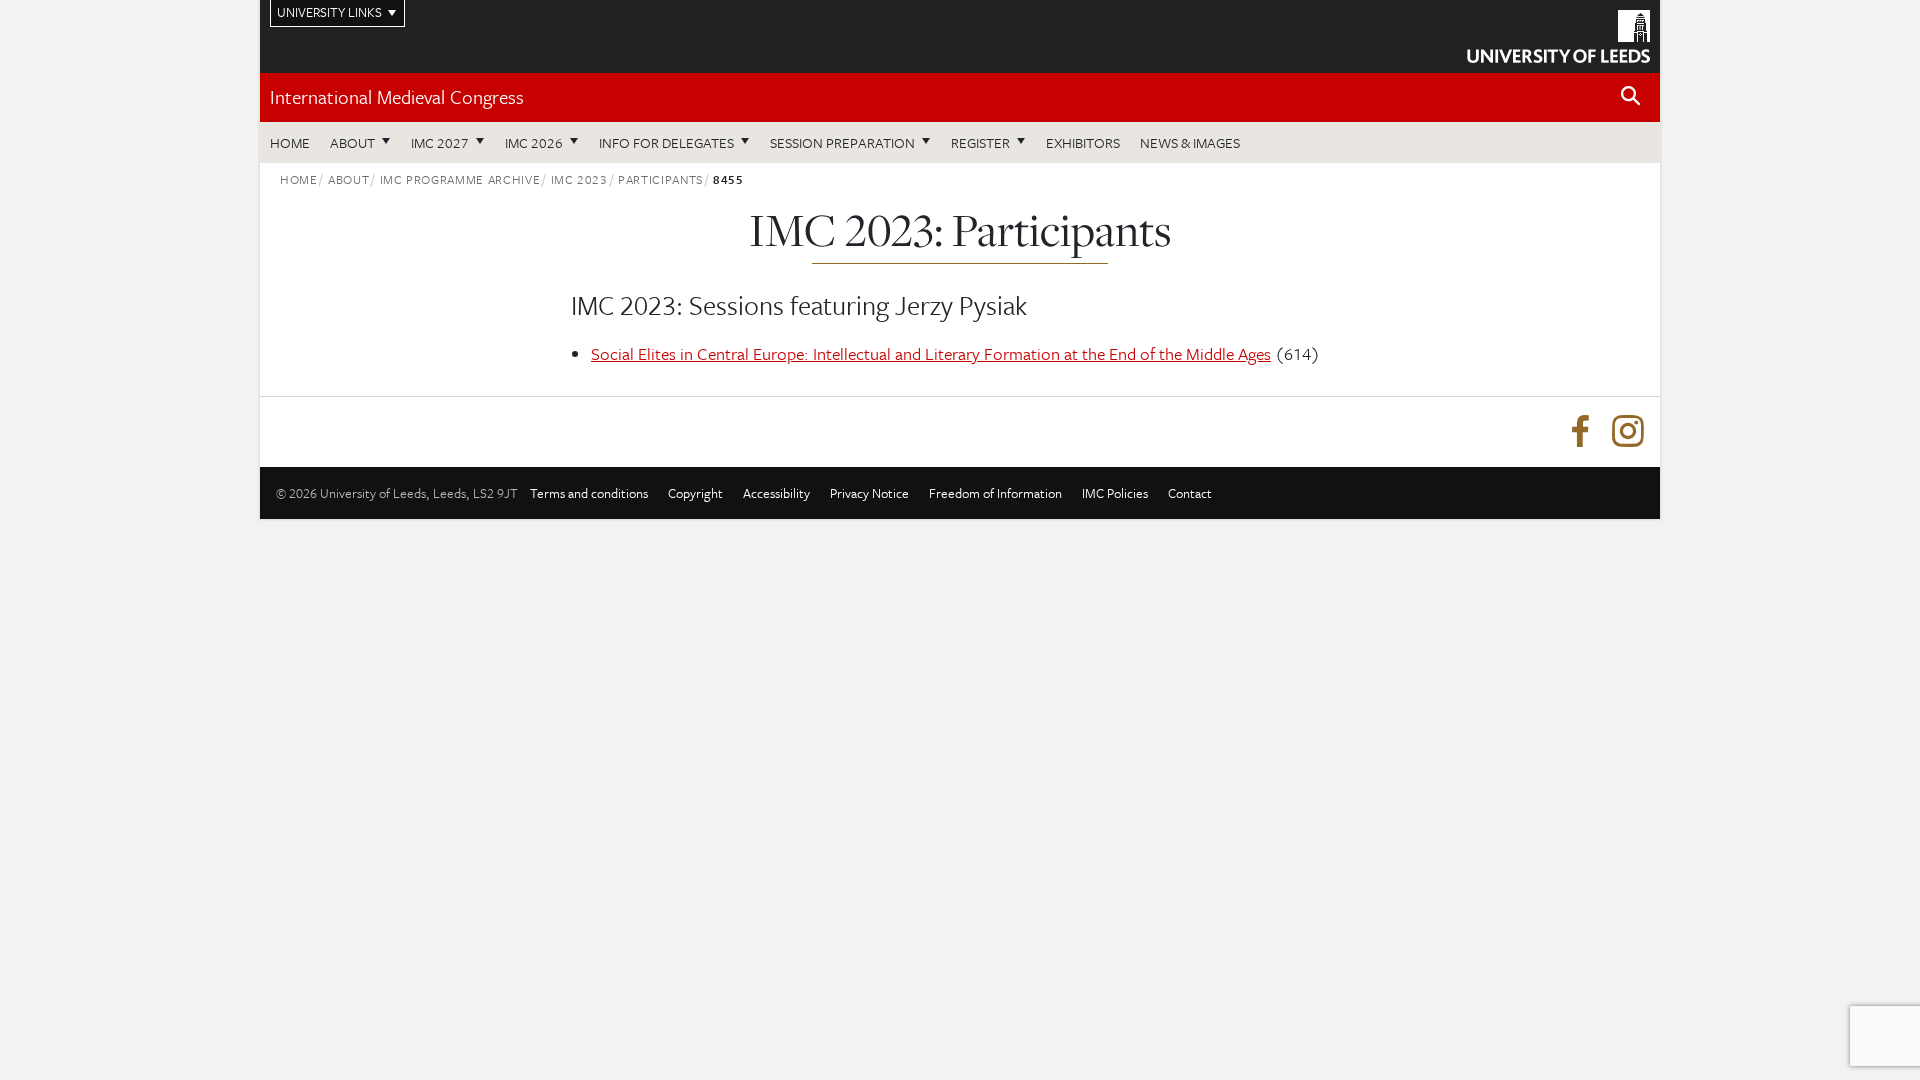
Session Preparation (842, 142)
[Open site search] (1631, 96)
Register (980, 142)
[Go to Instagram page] (1628, 432)
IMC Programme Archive (460, 179)
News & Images (1190, 142)
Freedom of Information (995, 493)
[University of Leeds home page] (1558, 34)
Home (290, 142)
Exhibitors (1083, 142)
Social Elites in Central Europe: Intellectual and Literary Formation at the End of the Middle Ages (931, 353)
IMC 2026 (534, 142)
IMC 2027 (440, 142)
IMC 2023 (579, 179)
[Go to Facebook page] (1580, 432)
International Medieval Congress (397, 96)
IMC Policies (1115, 493)
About (352, 142)
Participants (660, 179)
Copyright (695, 493)
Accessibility (776, 493)
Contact (1190, 493)
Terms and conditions (589, 493)
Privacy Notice (869, 493)
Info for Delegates (666, 142)
